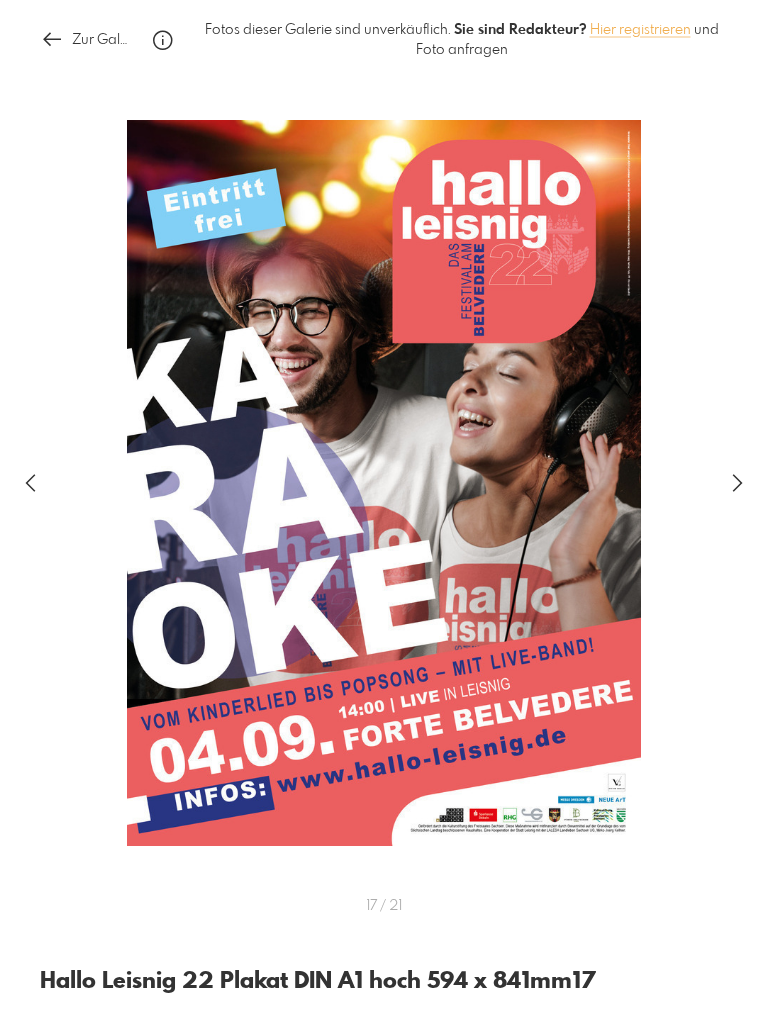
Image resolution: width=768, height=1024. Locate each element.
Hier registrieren (640, 30)
